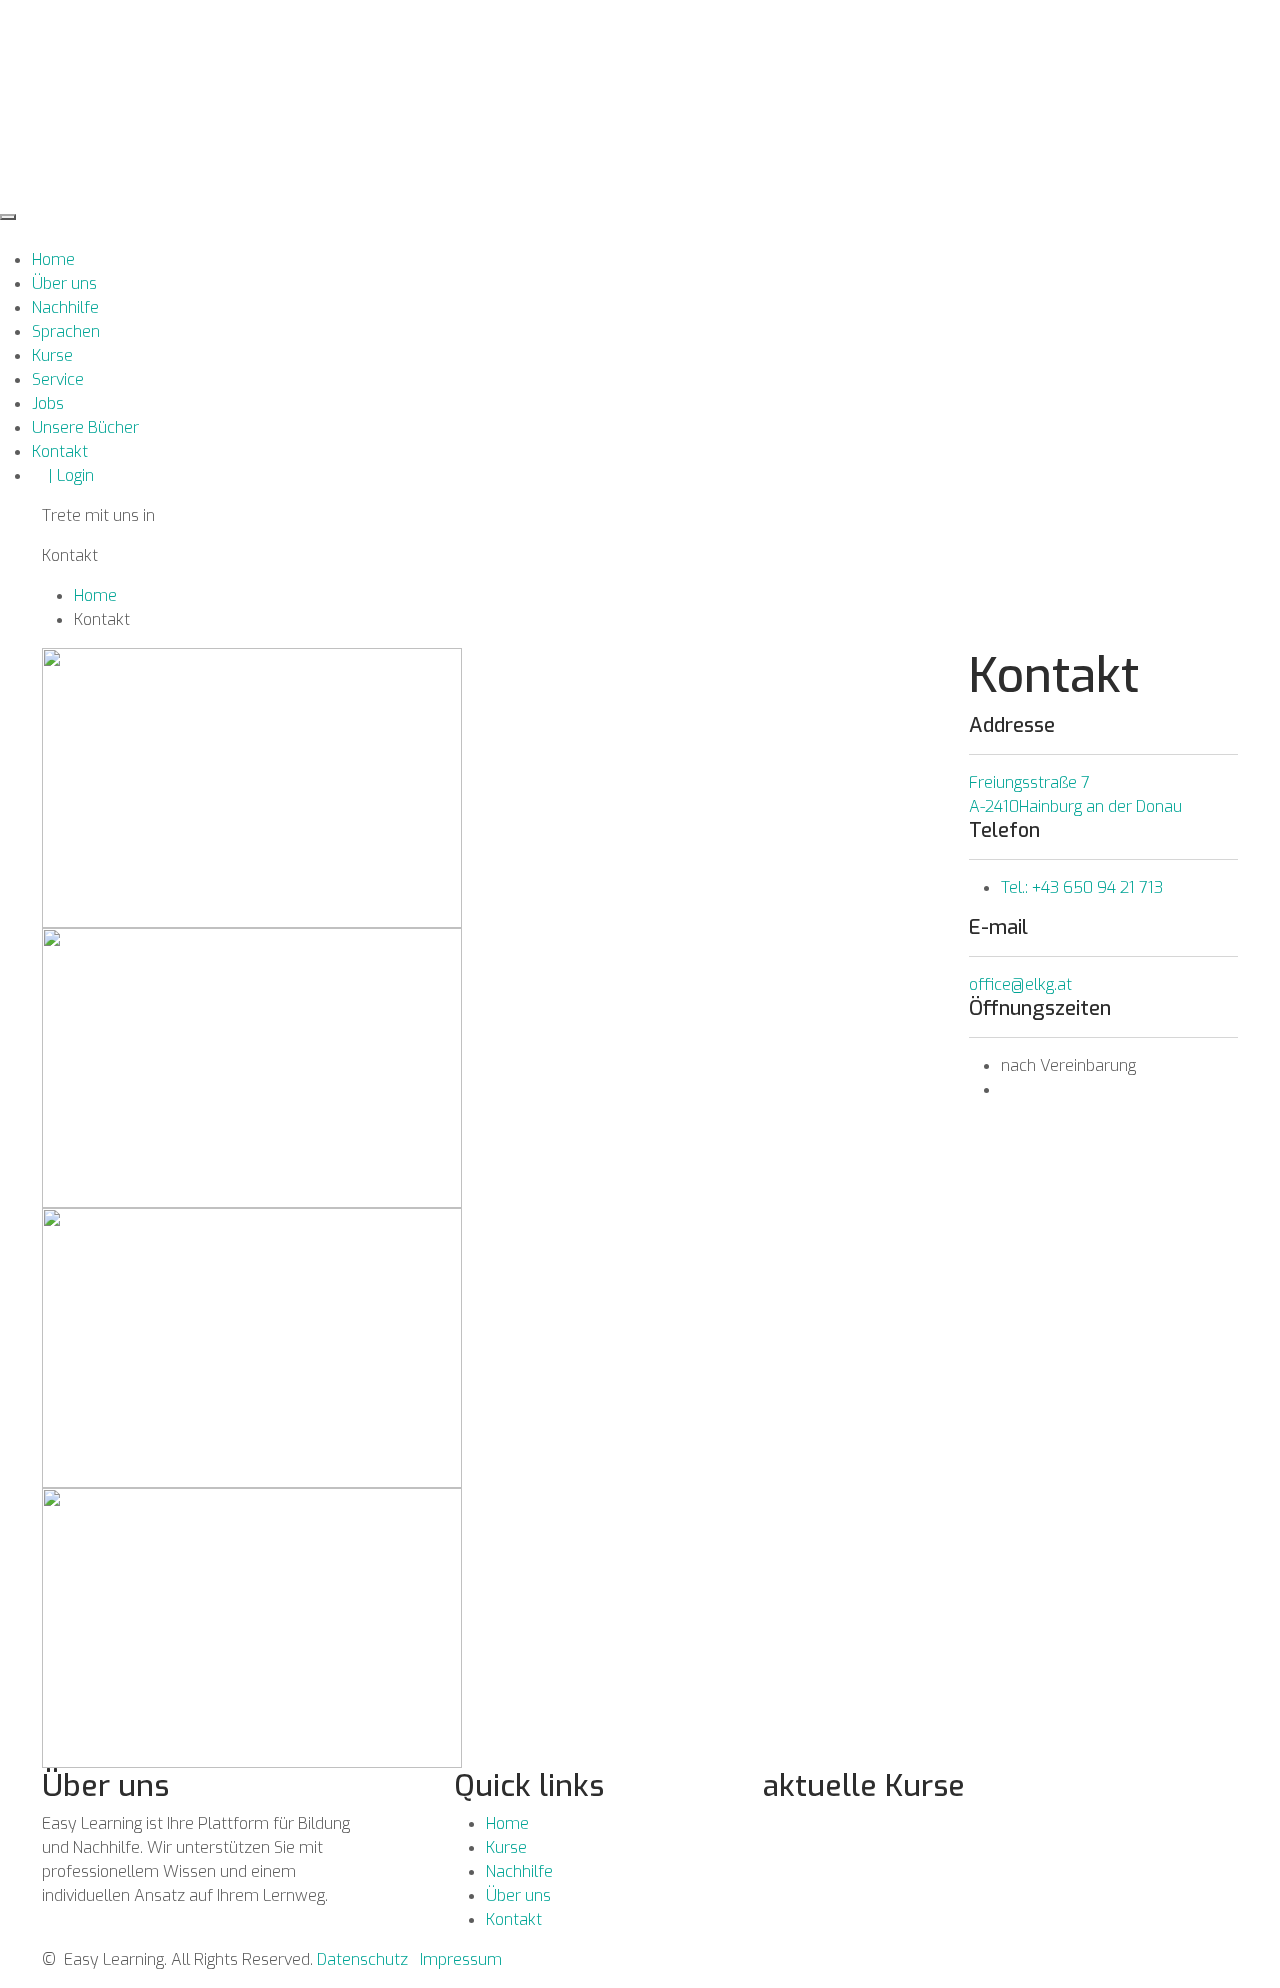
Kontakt (60, 451)
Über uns (64, 283)
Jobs (48, 403)
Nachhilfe (65, 307)
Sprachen (66, 331)
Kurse (52, 355)
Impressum (461, 1959)
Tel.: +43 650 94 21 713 (1082, 887)
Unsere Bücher (85, 427)
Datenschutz (362, 1959)
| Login (63, 475)
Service (58, 379)
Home (53, 259)
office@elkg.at (1020, 984)
